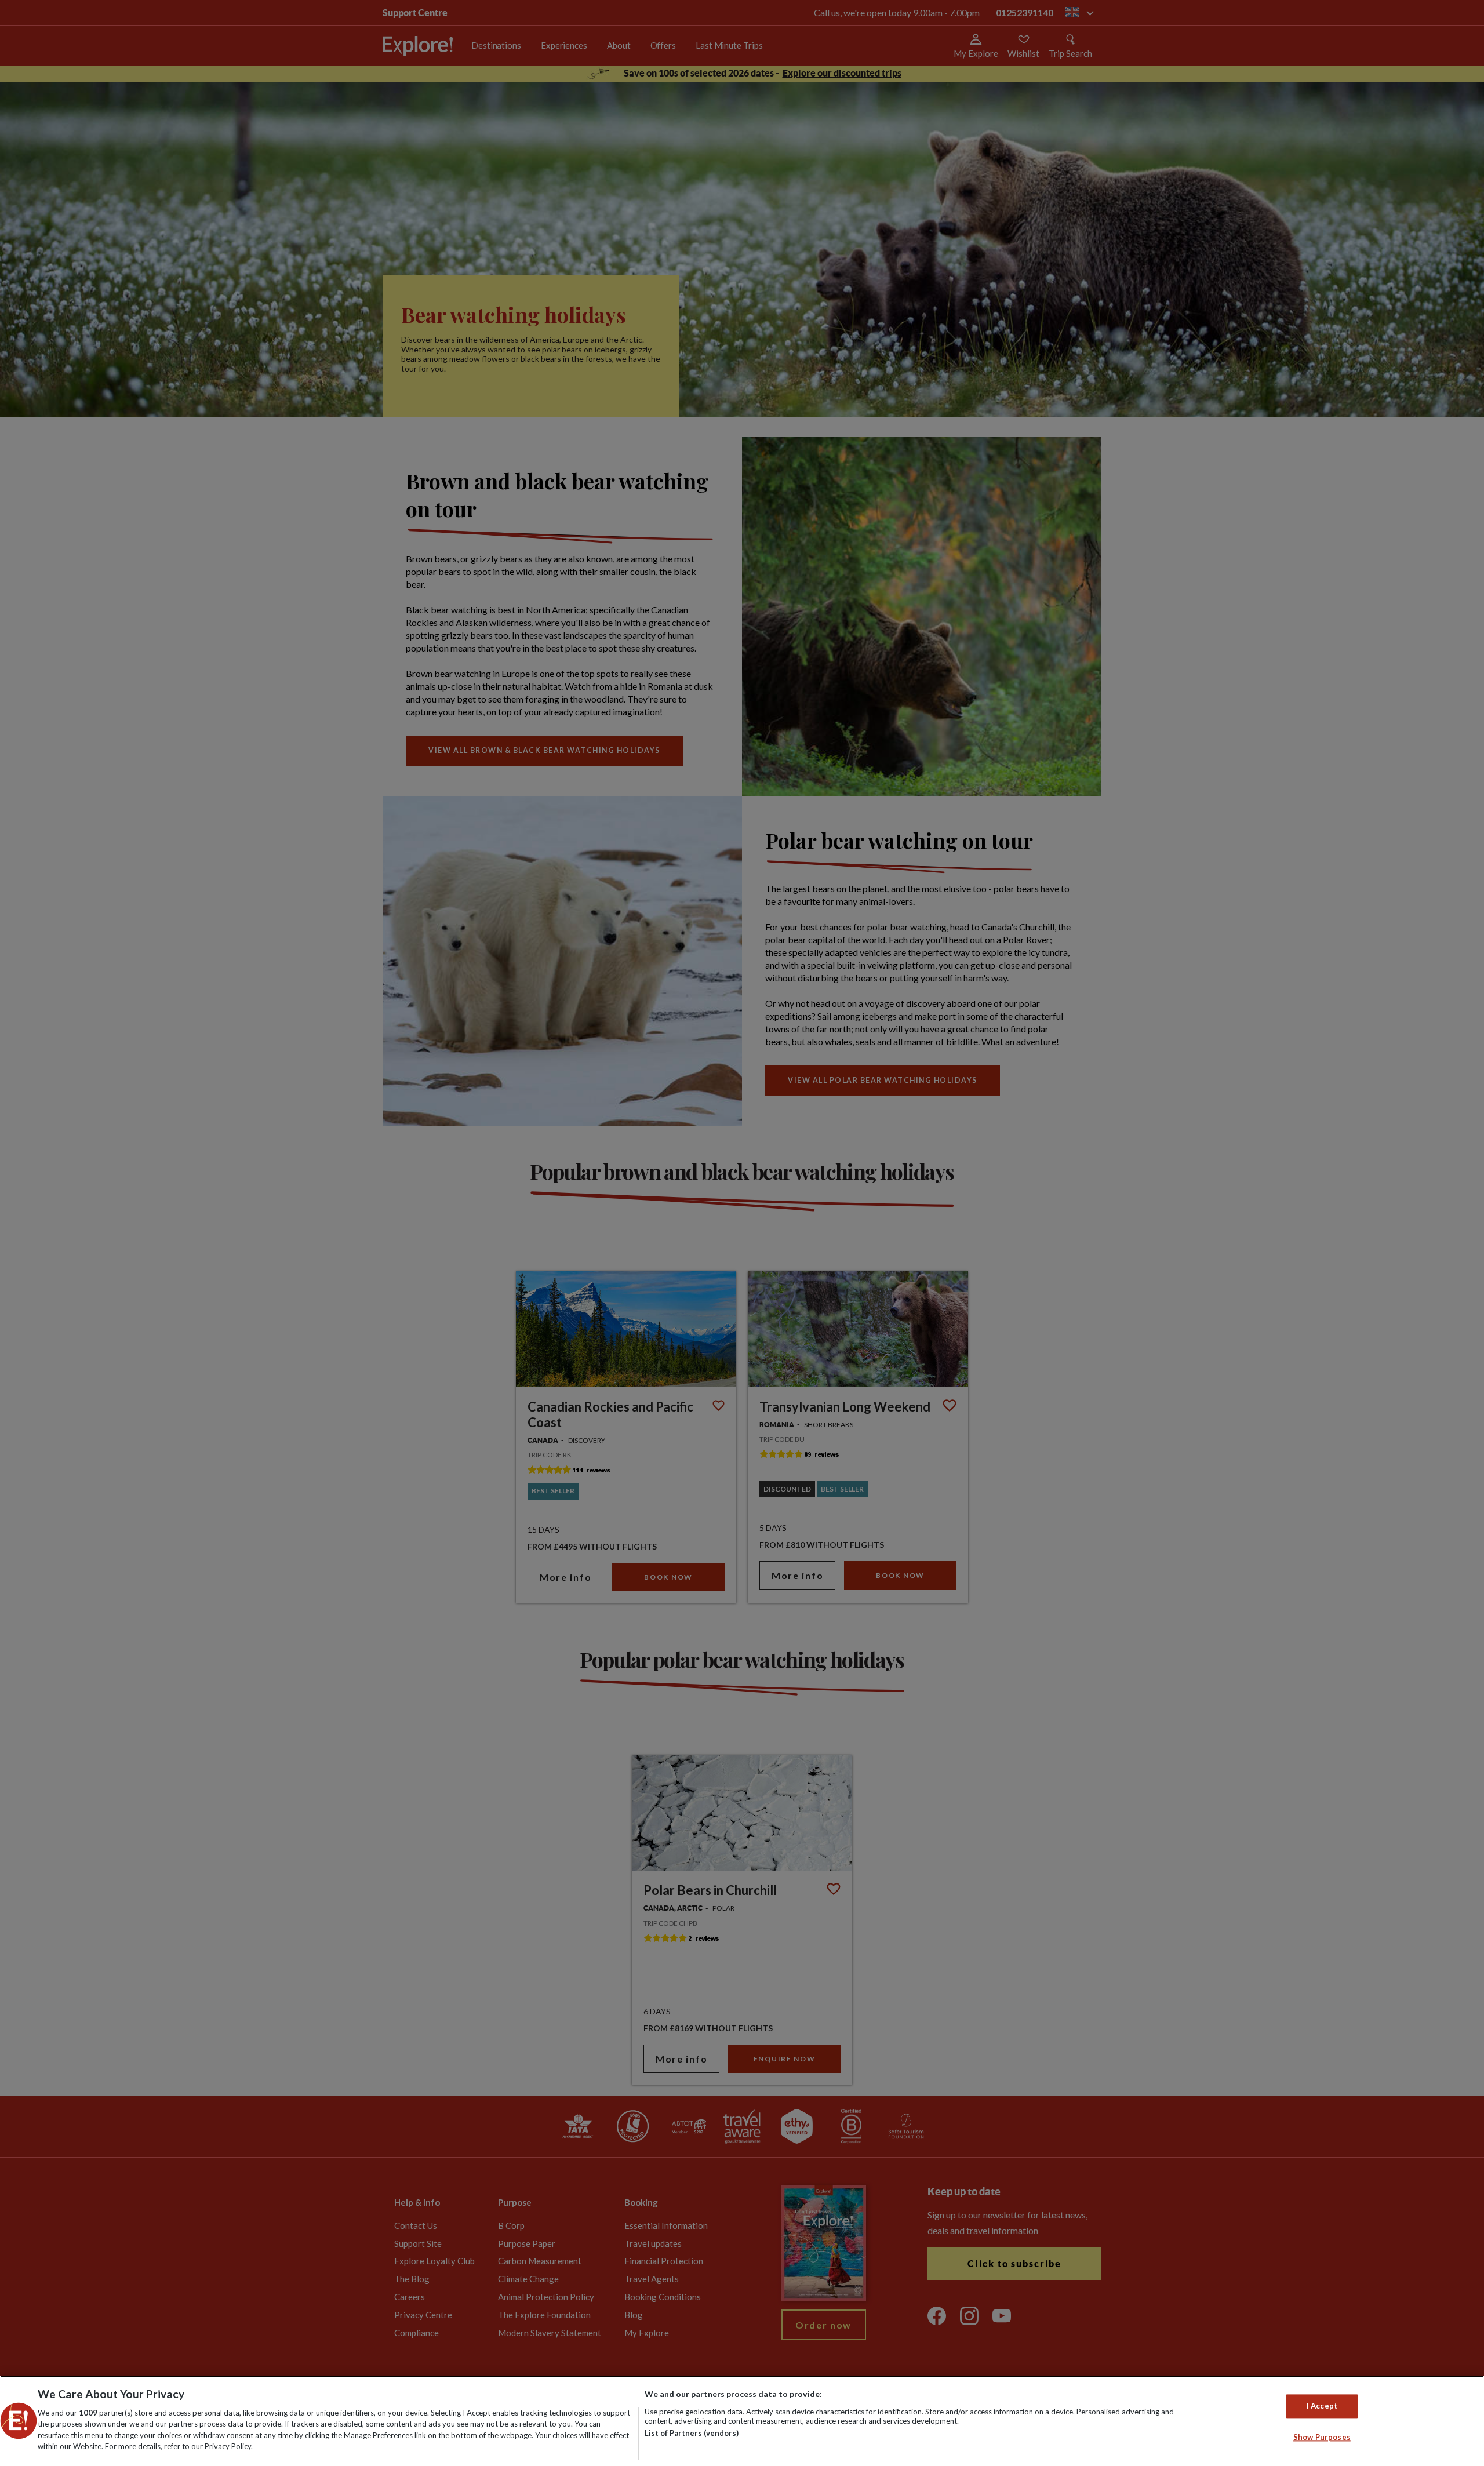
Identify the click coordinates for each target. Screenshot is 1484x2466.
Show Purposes (1322, 2437)
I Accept (1322, 2406)
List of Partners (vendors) (692, 2433)
